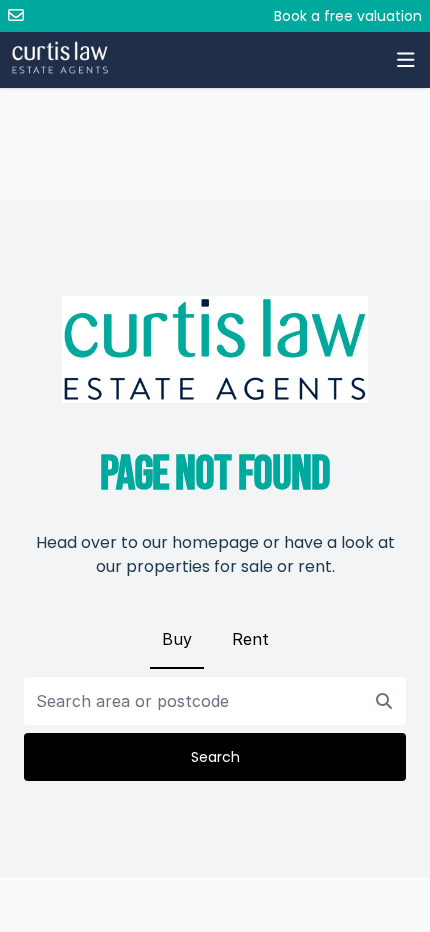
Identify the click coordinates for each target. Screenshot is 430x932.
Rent (250, 639)
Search (215, 757)
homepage (215, 542)
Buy (177, 639)
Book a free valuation (348, 16)
